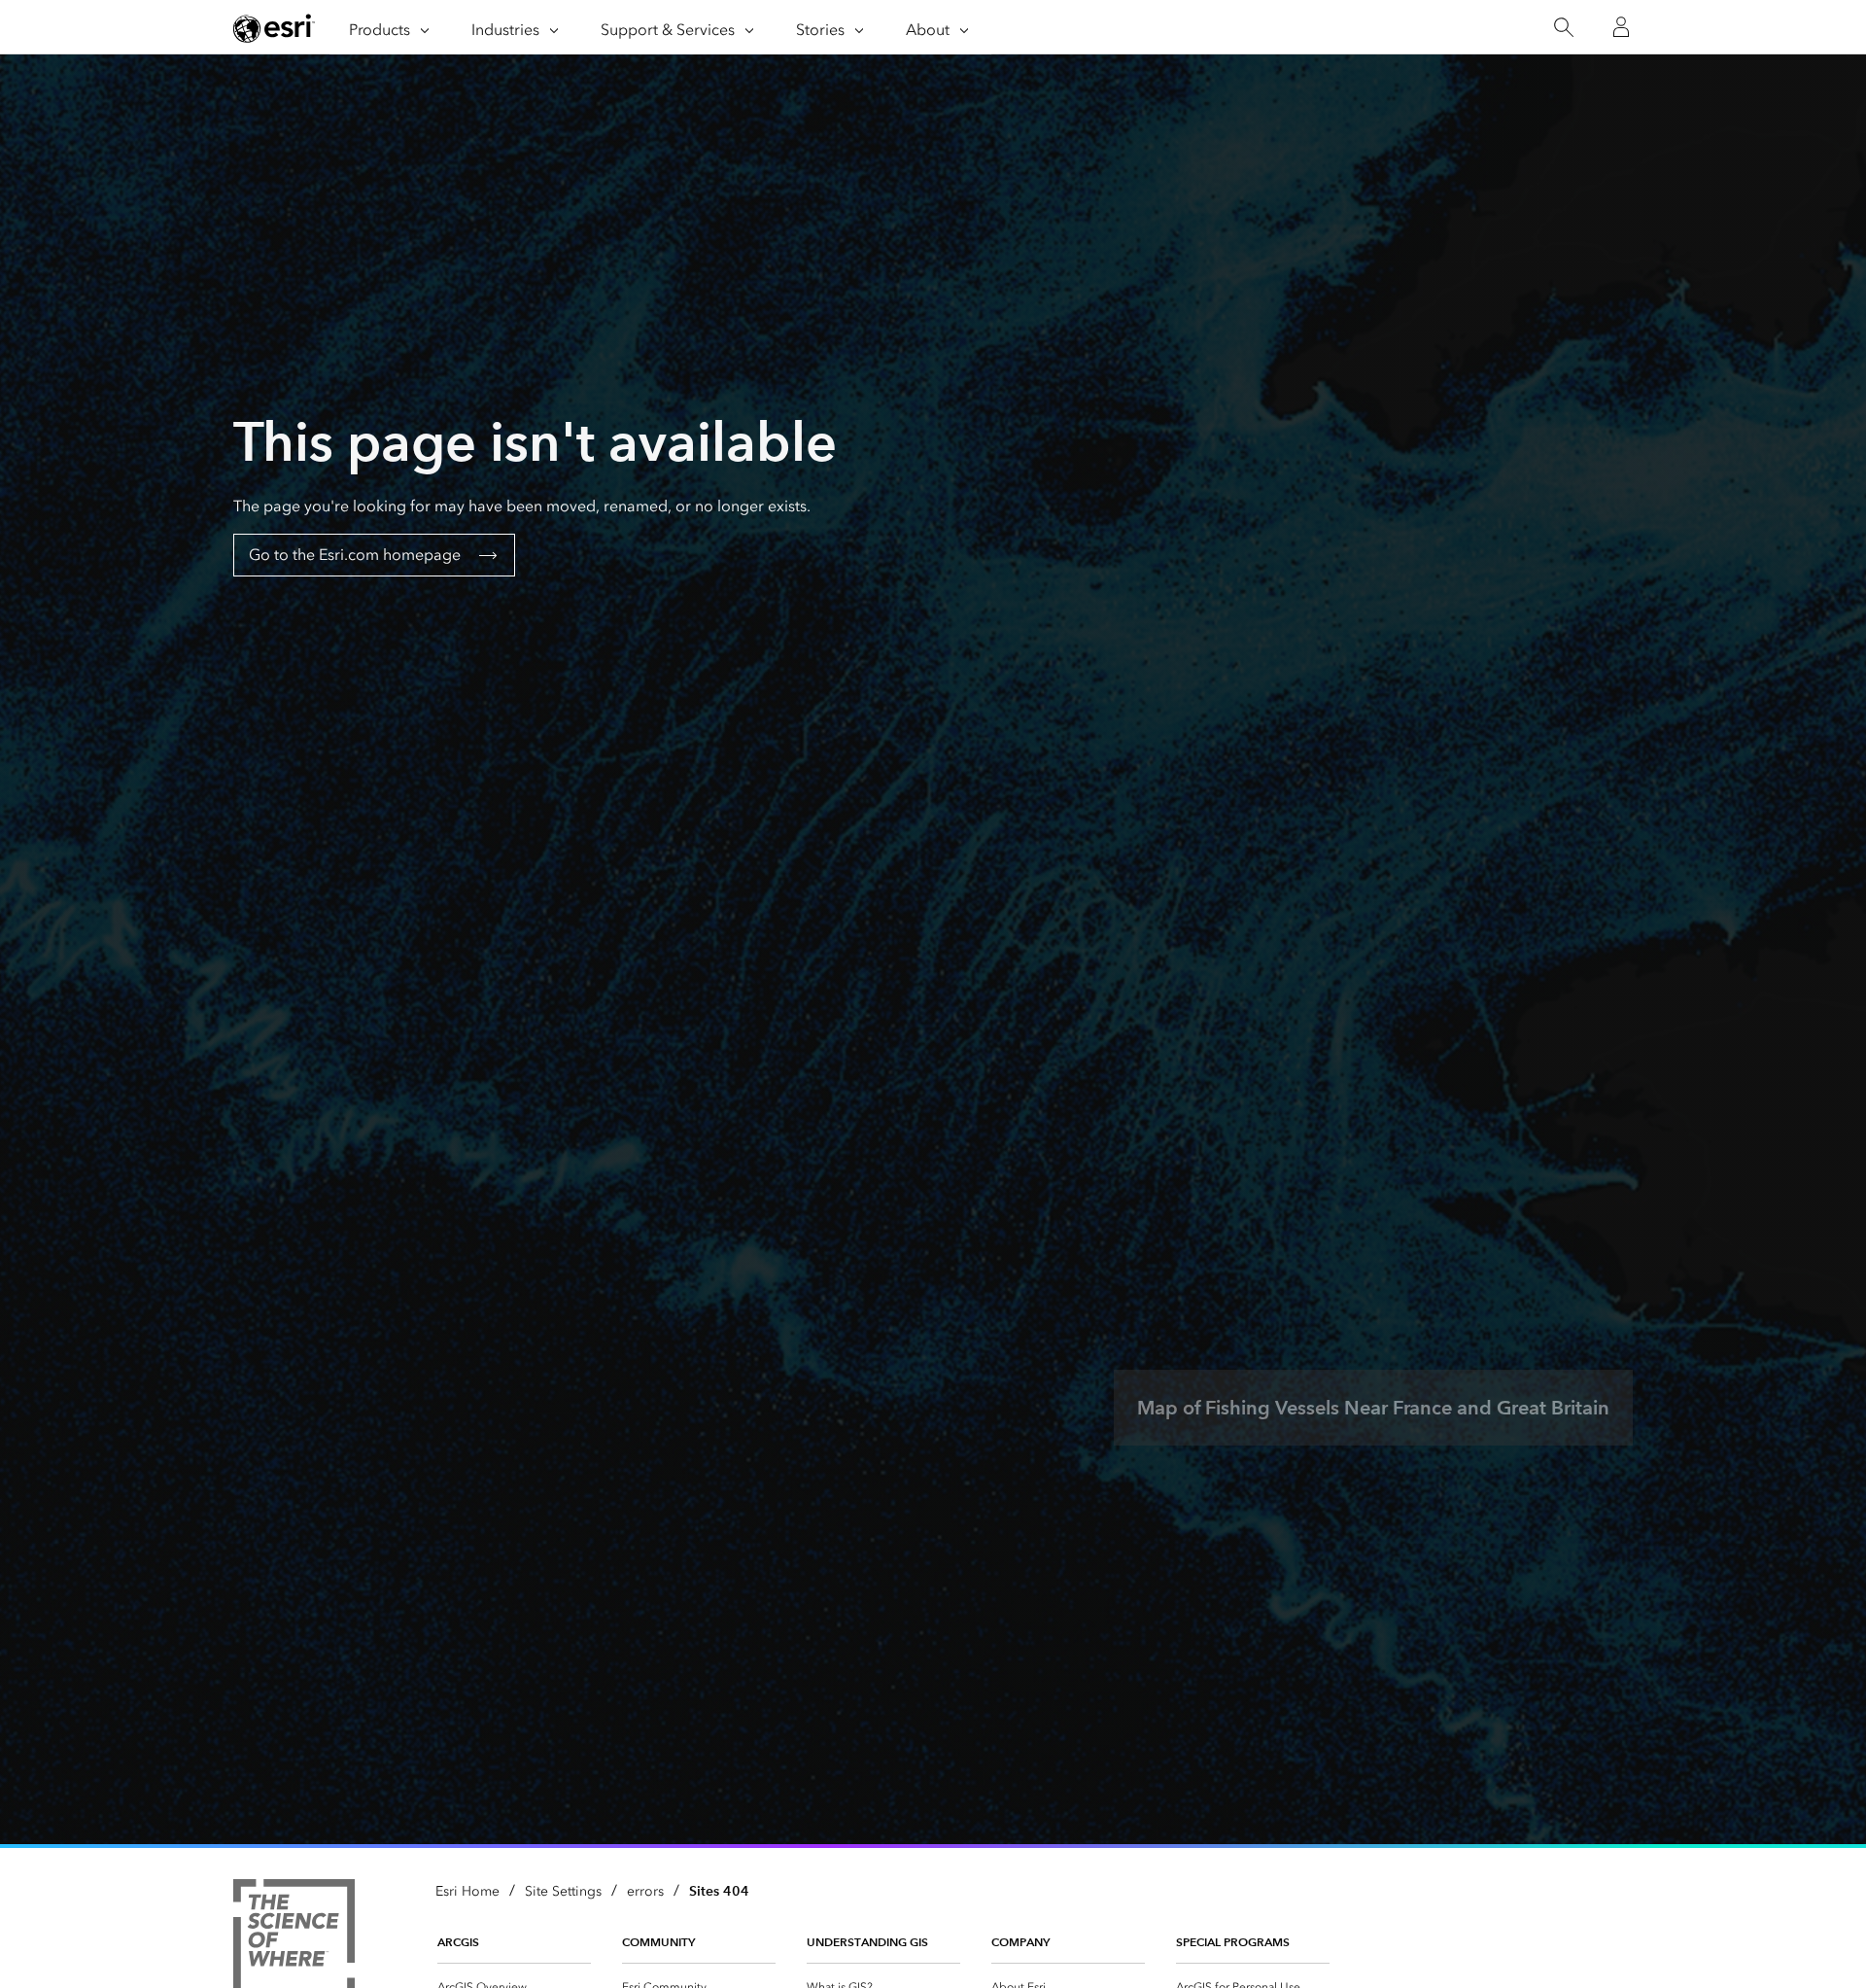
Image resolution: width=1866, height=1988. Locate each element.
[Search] (1563, 28)
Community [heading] (658, 1942)
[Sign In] (1621, 27)
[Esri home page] (274, 28)
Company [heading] (1020, 1942)
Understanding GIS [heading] (867, 1942)
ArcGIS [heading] (458, 1942)
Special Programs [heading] (1233, 1942)
